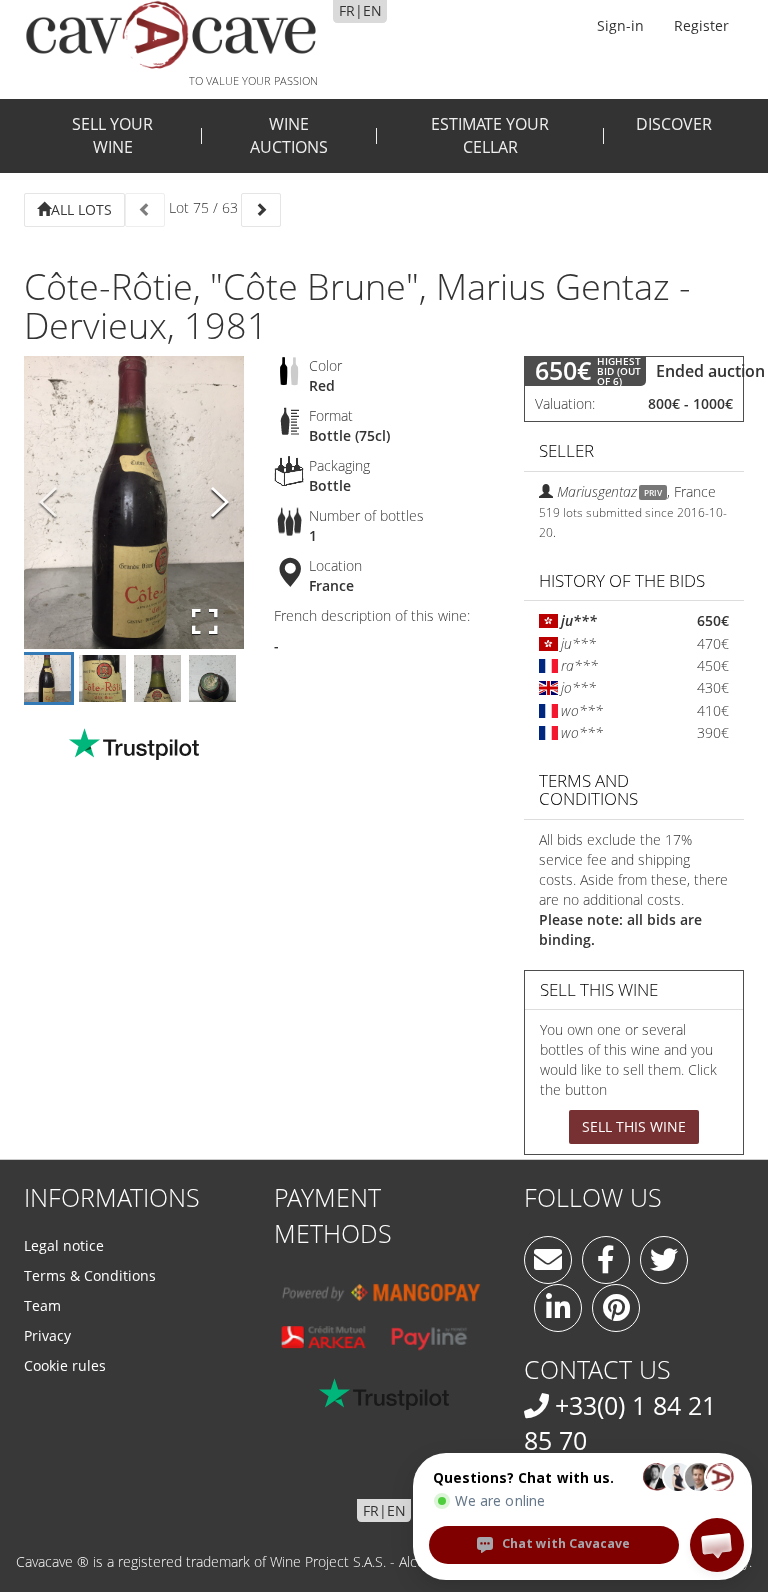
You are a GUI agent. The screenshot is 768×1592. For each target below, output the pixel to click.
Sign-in (620, 25)
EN (372, 10)
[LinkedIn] (558, 1308)
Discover (674, 124)
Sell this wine (634, 1126)
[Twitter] (664, 1260)
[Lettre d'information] (548, 1260)
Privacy (47, 1335)
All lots (81, 209)
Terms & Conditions (90, 1275)
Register (701, 25)
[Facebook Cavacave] (606, 1260)
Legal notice (64, 1245)
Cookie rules (65, 1365)
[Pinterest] (616, 1308)
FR (347, 10)
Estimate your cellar (490, 135)
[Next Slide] (220, 502)
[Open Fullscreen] (205, 622)
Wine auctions (289, 135)
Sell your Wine (112, 135)
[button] (717, 1545)
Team (42, 1305)
